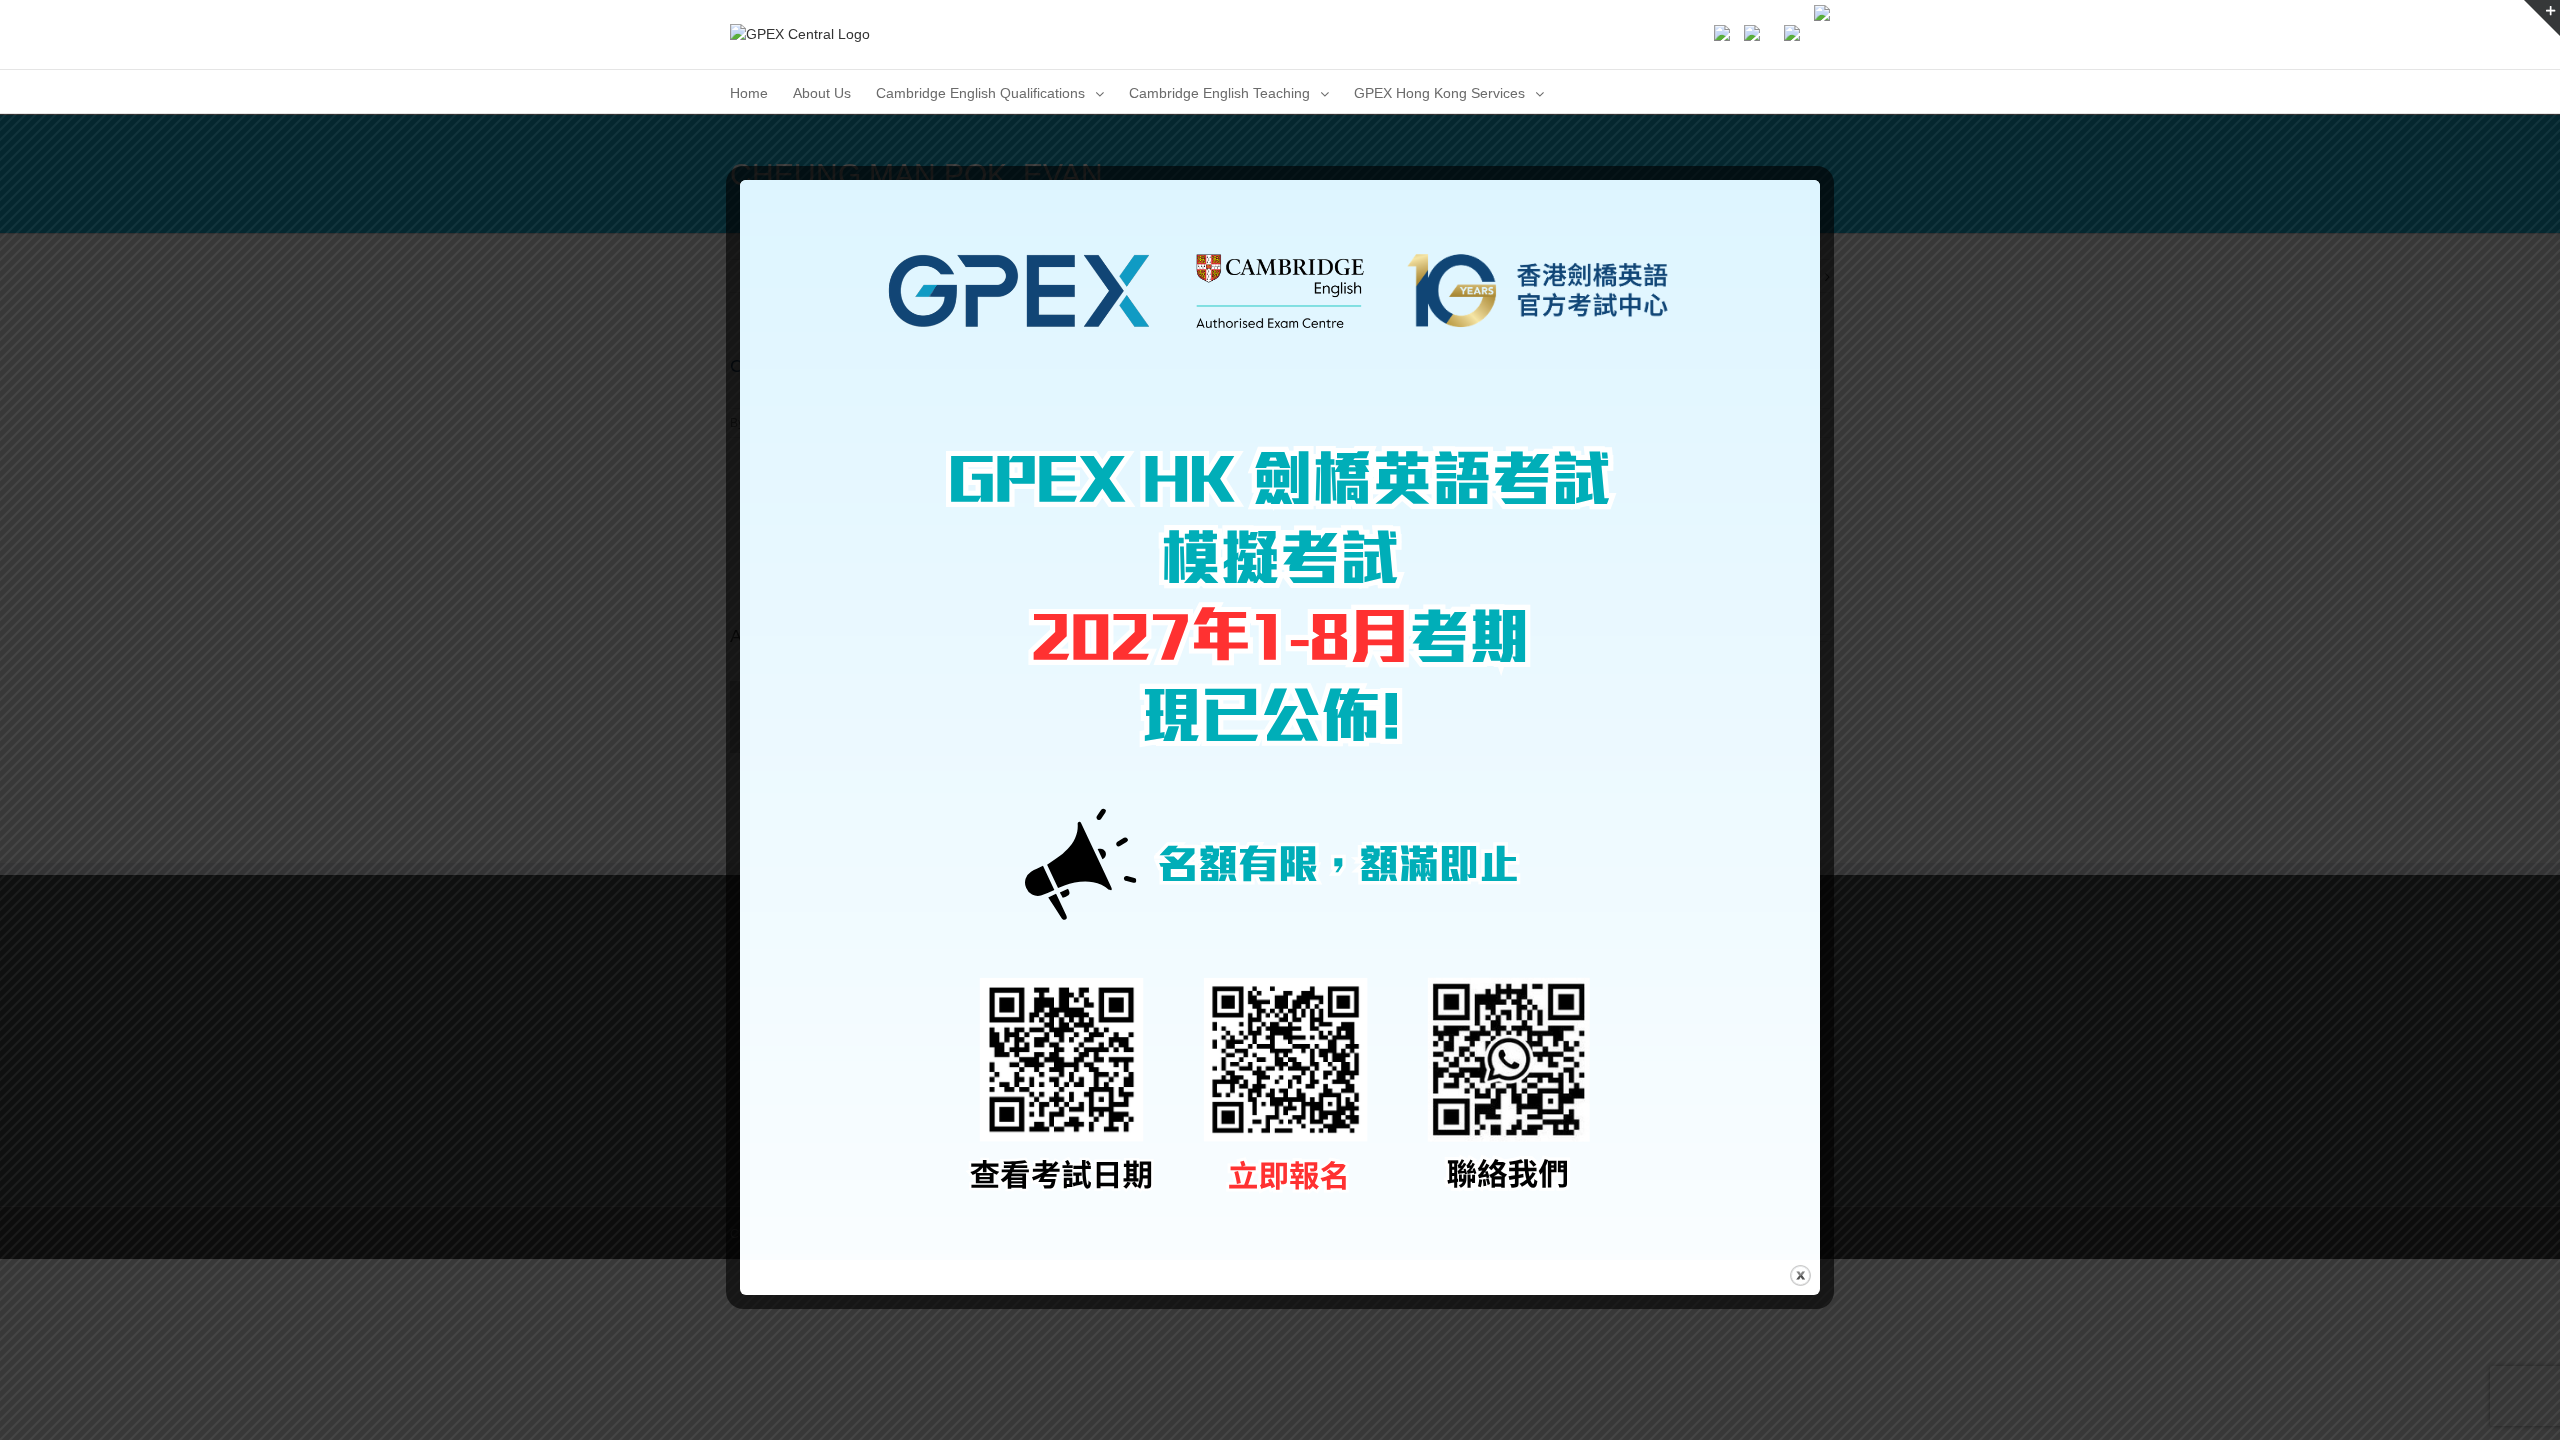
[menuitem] (749, 91)
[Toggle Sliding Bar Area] (2542, 18)
